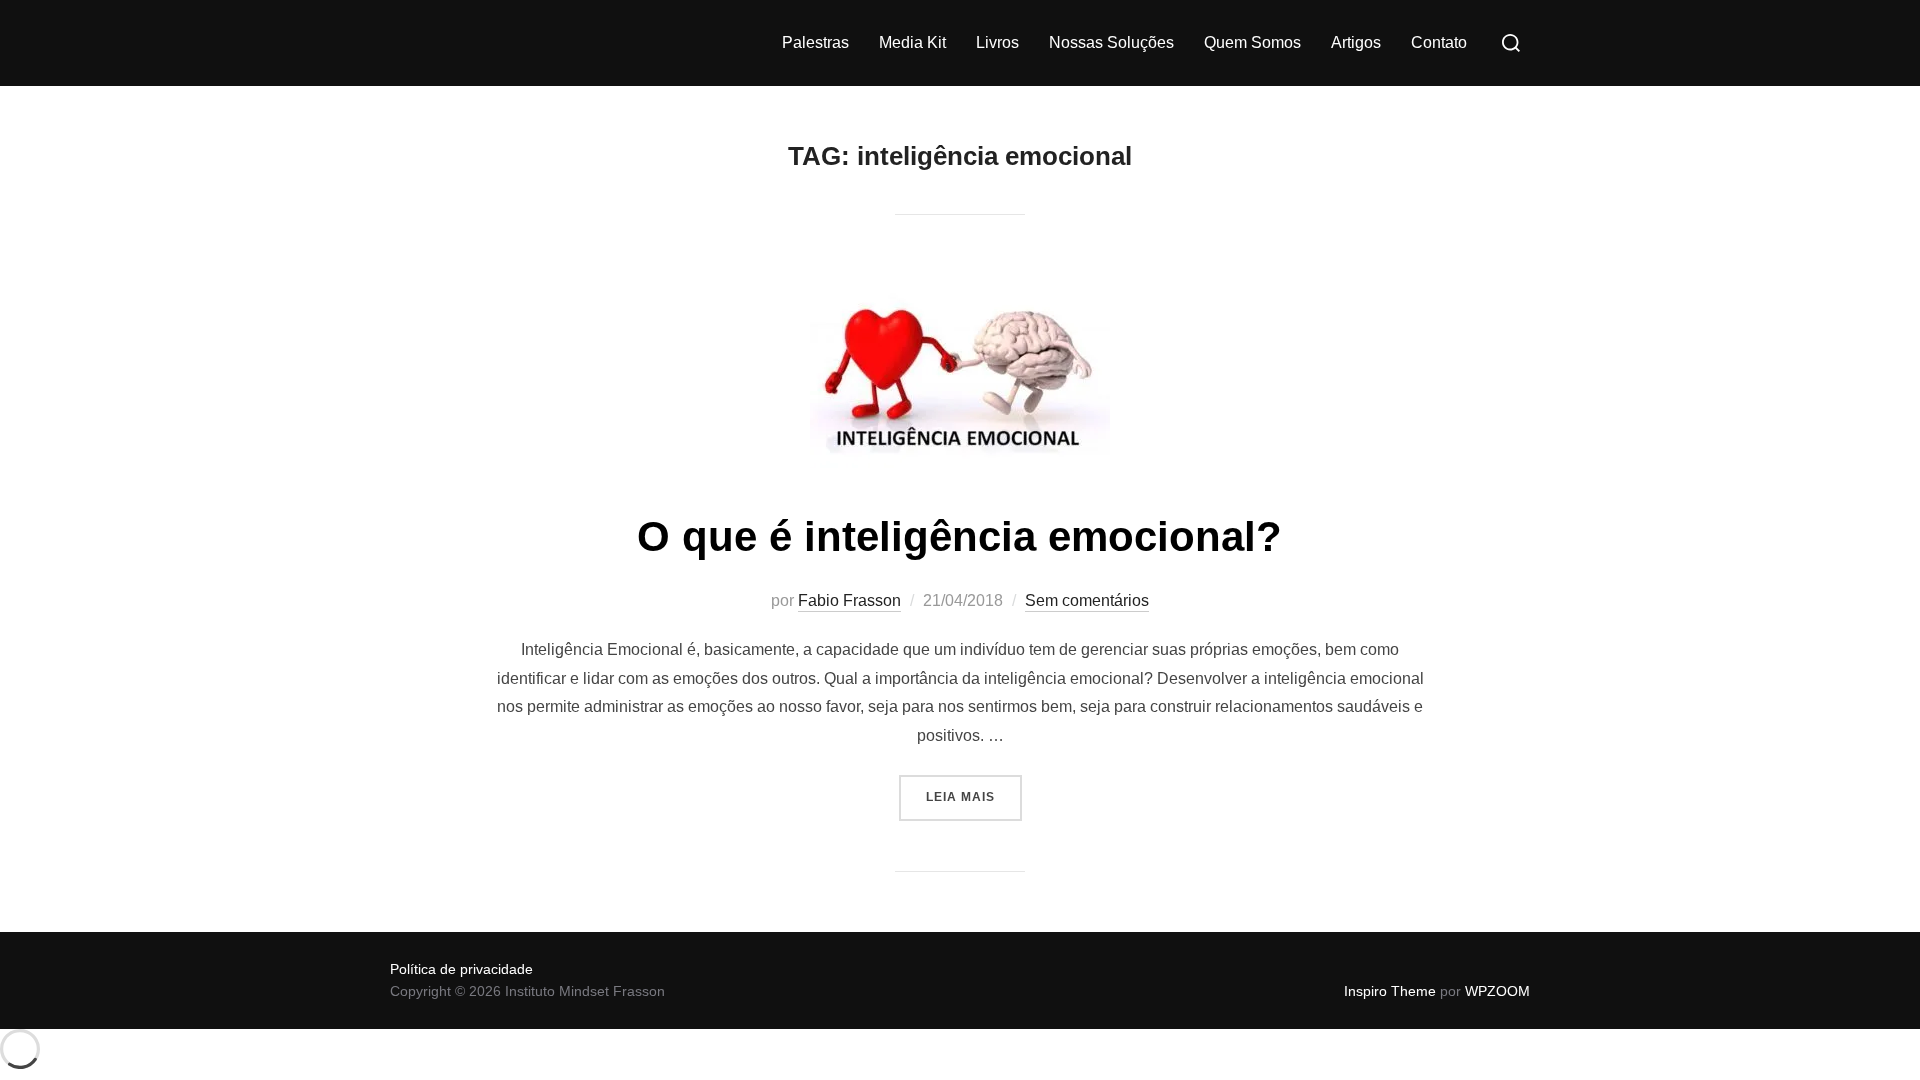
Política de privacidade (461, 969)
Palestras (815, 42)
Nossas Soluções (1111, 42)
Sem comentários (1087, 600)
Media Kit (912, 42)
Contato (1439, 42)
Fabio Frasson (849, 600)
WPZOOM (1497, 991)
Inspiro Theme (1390, 991)
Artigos (1356, 42)
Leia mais (974, 789)
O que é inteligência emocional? (959, 536)
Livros (997, 42)
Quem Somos (1252, 42)
